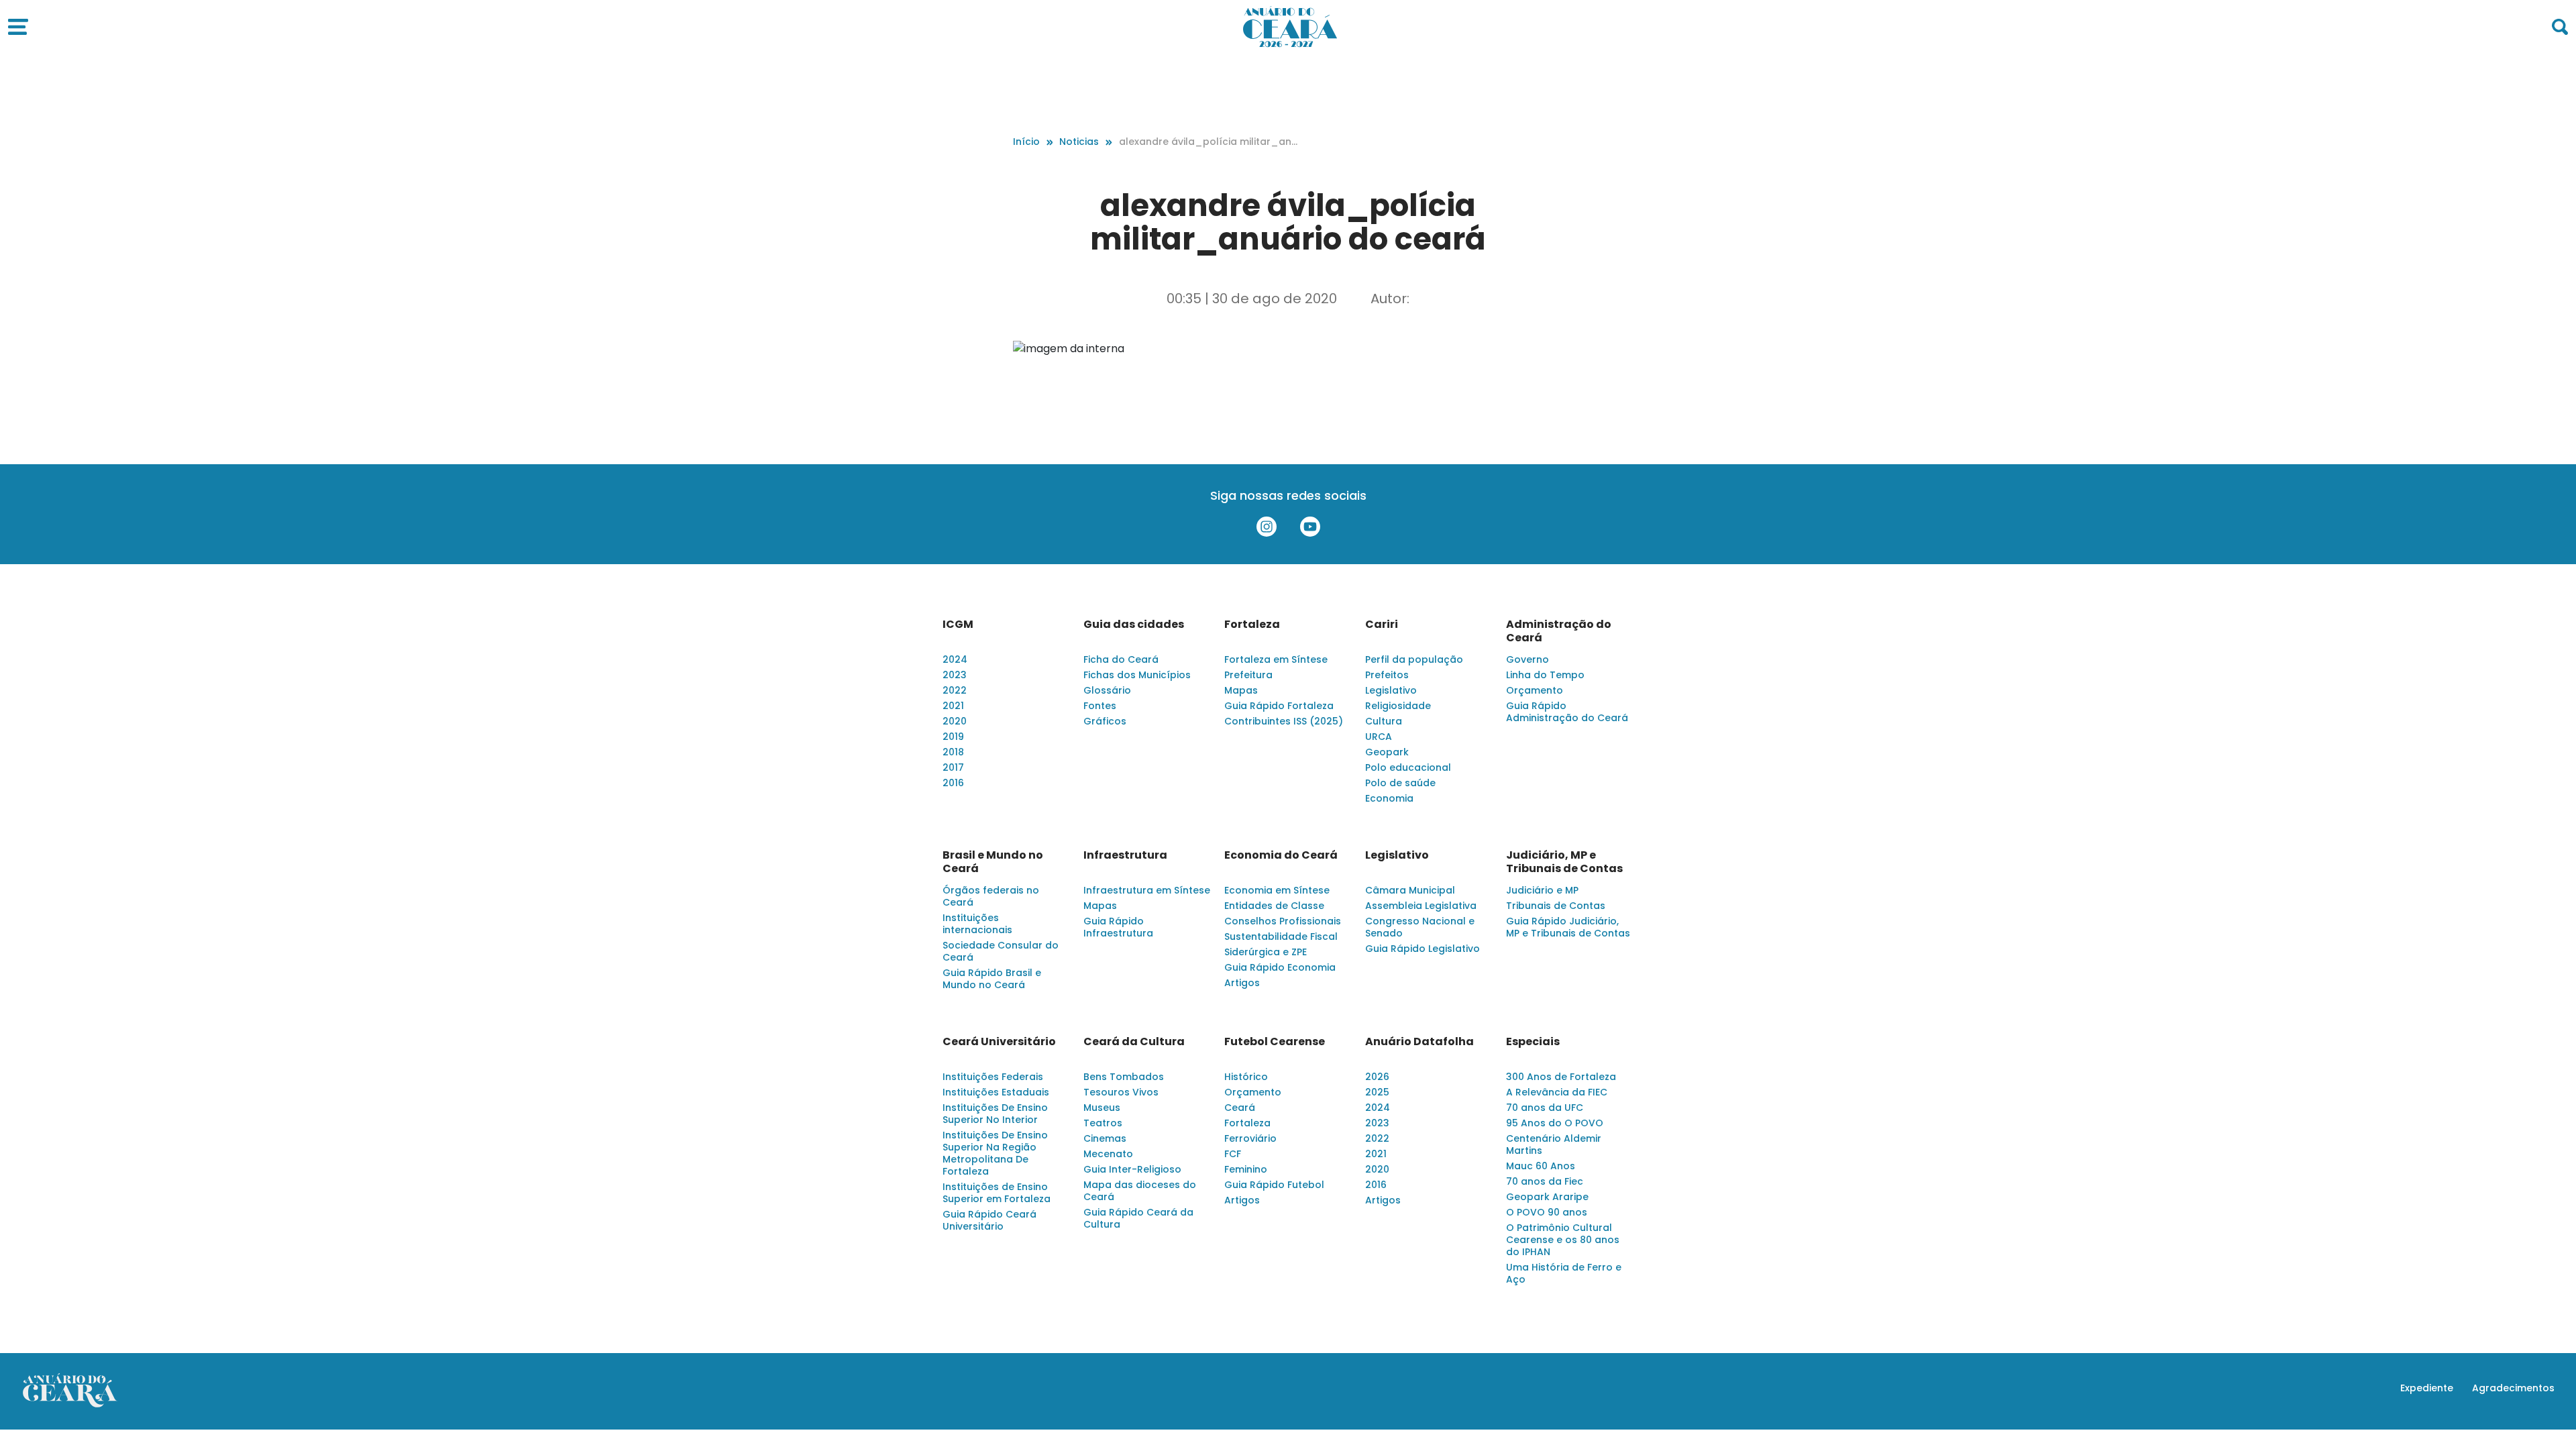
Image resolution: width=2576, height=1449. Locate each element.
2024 (955, 659)
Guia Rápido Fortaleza (1279, 706)
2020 (955, 721)
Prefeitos (1387, 675)
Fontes (1100, 706)
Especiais (1533, 1042)
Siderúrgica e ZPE (1266, 952)
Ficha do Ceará (1121, 659)
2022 (955, 690)
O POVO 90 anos (1547, 1212)
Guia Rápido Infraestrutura (1118, 927)
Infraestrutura (1125, 855)
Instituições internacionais (977, 924)
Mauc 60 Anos (1541, 1166)
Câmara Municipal (1410, 890)
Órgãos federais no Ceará (991, 896)
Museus (1102, 1108)
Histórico (1246, 1077)
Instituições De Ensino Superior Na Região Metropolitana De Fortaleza (995, 1153)
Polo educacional (1408, 767)
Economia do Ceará (1281, 855)
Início (1026, 142)
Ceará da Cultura (1134, 1042)
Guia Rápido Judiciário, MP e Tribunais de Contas (1568, 927)
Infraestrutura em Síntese (1147, 890)
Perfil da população (1414, 659)
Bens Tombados (1124, 1077)
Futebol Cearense (1275, 1042)
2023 (955, 675)
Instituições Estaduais (996, 1092)
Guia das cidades (1134, 625)
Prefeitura (1248, 675)
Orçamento (1535, 690)
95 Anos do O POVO (1555, 1123)
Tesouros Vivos (1121, 1092)
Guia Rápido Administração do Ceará (1567, 712)
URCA (1379, 737)
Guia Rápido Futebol (1274, 1185)
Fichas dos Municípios (1137, 675)
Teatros (1103, 1123)
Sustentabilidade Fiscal (1281, 936)
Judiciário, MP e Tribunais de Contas (1564, 862)
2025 (1377, 1092)
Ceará (1240, 1108)
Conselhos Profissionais (1283, 921)
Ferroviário (1250, 1138)
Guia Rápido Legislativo (1423, 949)
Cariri (1382, 625)
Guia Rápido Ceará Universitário (989, 1220)
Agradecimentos (2513, 1388)
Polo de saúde (1400, 783)
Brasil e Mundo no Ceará (993, 862)
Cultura (1384, 721)
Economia (1389, 798)
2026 (1377, 1077)
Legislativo (1391, 690)
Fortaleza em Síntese (1276, 659)
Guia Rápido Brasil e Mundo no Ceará (992, 979)
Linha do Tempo (1545, 675)
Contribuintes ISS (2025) (1284, 721)
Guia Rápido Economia (1280, 967)
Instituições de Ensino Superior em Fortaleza (997, 1193)
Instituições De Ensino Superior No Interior (995, 1114)
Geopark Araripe (1547, 1197)
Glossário (1107, 690)
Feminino (1246, 1169)
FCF (1233, 1154)
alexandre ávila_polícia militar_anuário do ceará (1208, 142)
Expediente (2427, 1388)
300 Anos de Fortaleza (1561, 1077)
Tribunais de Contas (1556, 906)
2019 (953, 737)
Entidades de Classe (1274, 906)
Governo (1527, 659)
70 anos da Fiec (1545, 1181)
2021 (953, 706)
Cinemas (1105, 1138)
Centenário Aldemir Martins (1554, 1144)
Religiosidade (1398, 706)
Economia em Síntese (1277, 890)
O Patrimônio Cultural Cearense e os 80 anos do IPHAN (1563, 1240)
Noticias (1079, 142)
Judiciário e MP (1542, 890)
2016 (953, 783)
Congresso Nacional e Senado (1420, 927)
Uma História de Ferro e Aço (1564, 1273)
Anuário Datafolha (1419, 1042)
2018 (953, 752)
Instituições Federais (993, 1077)
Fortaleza (1252, 625)
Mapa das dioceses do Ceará (1140, 1191)
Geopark (1387, 752)
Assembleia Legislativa (1421, 906)
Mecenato (1108, 1154)
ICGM (958, 625)
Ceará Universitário (999, 1042)
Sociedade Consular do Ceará (1001, 951)
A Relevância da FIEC (1557, 1092)
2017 (953, 767)
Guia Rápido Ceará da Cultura (1138, 1218)
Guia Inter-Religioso (1132, 1169)
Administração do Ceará (1559, 631)
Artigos (1242, 983)
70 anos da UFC (1545, 1108)
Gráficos (1105, 721)
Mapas (1241, 690)
